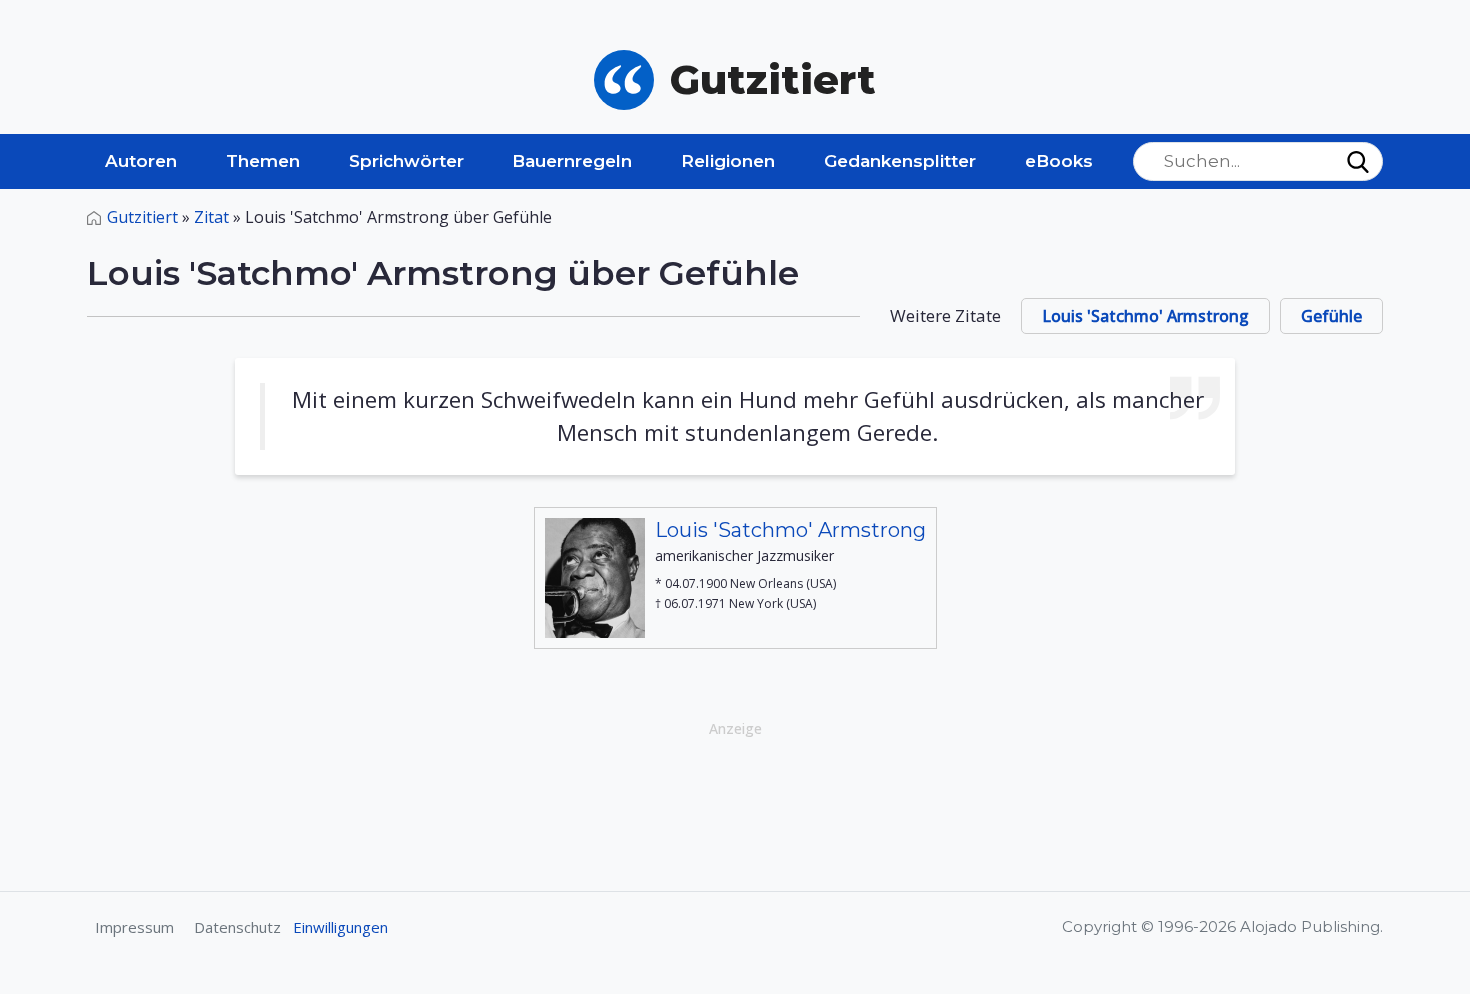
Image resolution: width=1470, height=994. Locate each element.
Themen (263, 161)
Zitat (211, 217)
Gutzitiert (142, 217)
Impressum (134, 927)
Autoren (141, 161)
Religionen (728, 161)
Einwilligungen (340, 927)
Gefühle (1331, 316)
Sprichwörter (406, 161)
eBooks (1059, 161)
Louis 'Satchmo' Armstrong (1145, 316)
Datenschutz (237, 927)
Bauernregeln (572, 161)
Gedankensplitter (900, 161)
